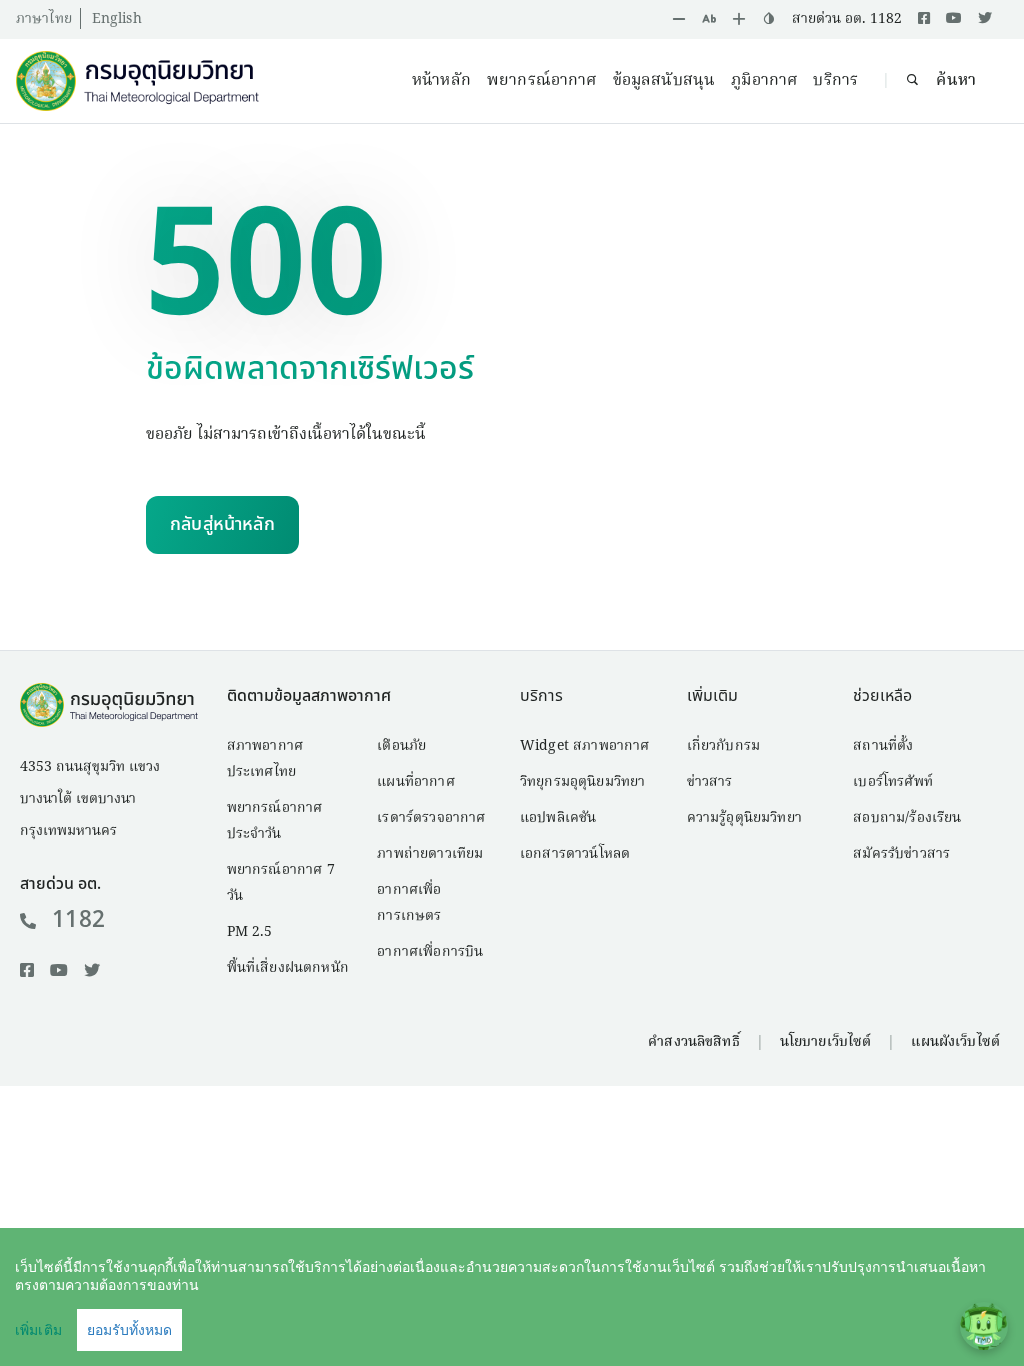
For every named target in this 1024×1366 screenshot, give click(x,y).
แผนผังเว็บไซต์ (955, 1042)
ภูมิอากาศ (764, 81)
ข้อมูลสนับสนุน (664, 81)
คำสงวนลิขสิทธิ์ (693, 1042)
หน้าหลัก (441, 81)
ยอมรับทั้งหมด (129, 1330)
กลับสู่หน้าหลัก (222, 524)
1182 (78, 920)
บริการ (835, 81)
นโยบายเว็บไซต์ (826, 1042)
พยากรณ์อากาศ (542, 81)
